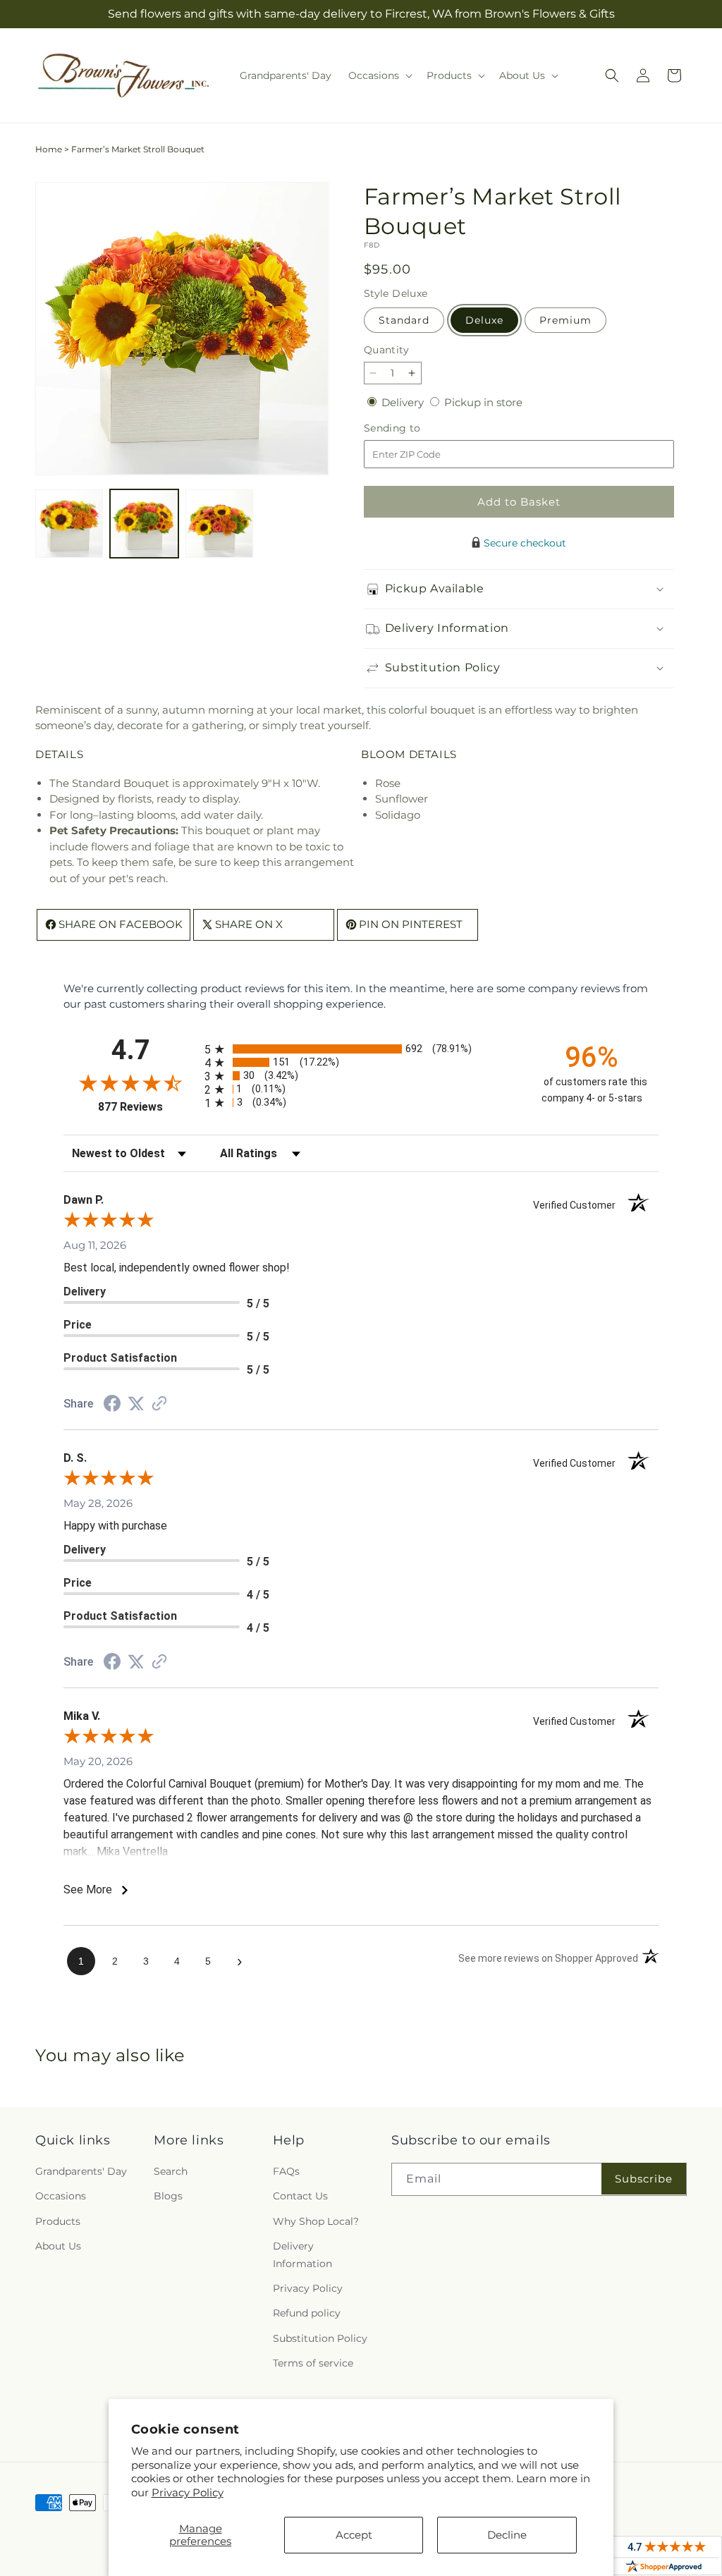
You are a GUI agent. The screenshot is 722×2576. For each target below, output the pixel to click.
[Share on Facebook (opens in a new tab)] (112, 1405)
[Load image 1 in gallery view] (69, 523)
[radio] (361, 1049)
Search (171, 2171)
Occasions (61, 2196)
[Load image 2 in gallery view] (144, 523)
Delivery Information (302, 2255)
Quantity (386, 350)
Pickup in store (483, 402)
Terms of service (313, 2363)
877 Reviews (148, 1107)
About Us (58, 2246)
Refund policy (307, 2313)
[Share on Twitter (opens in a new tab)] (136, 1404)
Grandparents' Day (81, 2171)
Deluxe (484, 320)
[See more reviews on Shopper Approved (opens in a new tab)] (159, 1404)
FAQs (286, 2171)
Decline (507, 2535)
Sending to (414, 428)
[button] (379, 75)
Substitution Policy (320, 2338)
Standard (404, 320)
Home (49, 149)
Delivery (404, 402)
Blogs (168, 2196)
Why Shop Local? (316, 2221)
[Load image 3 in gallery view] (219, 523)
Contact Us (300, 2196)
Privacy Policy (188, 2492)
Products (58, 2221)
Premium (565, 320)
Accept (354, 2535)
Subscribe (644, 2179)
